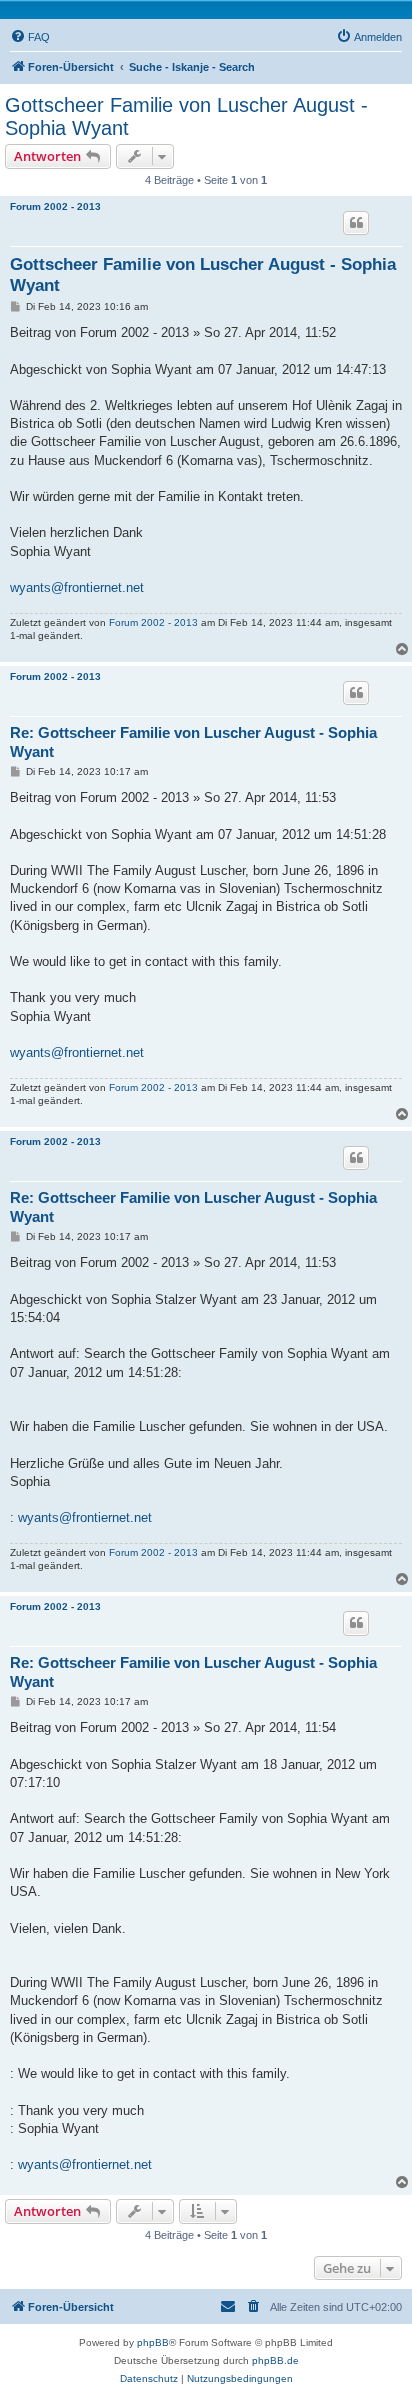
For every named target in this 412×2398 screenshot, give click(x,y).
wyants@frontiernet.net (77, 587)
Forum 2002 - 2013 (55, 206)
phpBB (153, 2342)
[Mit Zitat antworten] (356, 223)
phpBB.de (275, 2360)
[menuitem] (30, 37)
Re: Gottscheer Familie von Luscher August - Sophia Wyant (193, 742)
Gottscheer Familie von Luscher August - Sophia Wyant (186, 116)
